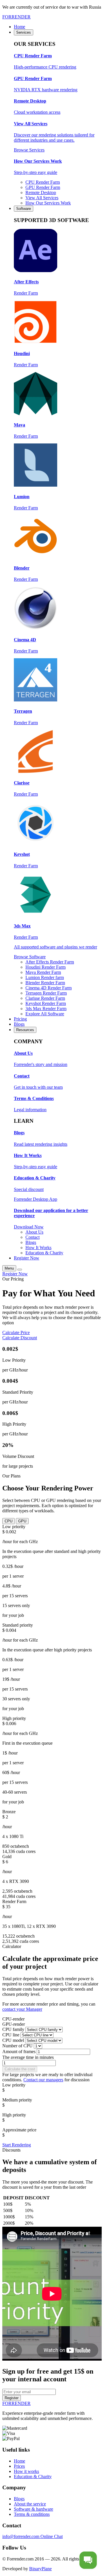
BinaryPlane (40, 2569)
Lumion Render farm (45, 977)
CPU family (13, 2029)
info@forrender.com (21, 2536)
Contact (32, 1237)
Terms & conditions (32, 2514)
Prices (19, 2466)
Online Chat (52, 2536)
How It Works (38, 1248)
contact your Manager (22, 2009)
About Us (34, 1232)
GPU (22, 1521)
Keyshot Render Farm (46, 1003)
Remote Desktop (41, 192)
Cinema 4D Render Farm (49, 988)
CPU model (13, 2040)
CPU (9, 1521)
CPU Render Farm (43, 182)
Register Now (15, 1274)
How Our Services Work (48, 203)
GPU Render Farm (43, 187)
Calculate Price (16, 1332)
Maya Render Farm (43, 972)
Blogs (31, 1242)
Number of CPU (17, 2046)
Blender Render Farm (45, 983)
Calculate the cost (20, 2069)
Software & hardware (34, 2509)
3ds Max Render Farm (46, 1009)
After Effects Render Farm (50, 962)
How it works (26, 2471)
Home (19, 2461)
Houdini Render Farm (45, 967)
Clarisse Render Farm (45, 998)
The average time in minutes (28, 2057)
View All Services (42, 198)
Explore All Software (45, 1014)
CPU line (11, 2035)
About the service (30, 2504)
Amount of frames (19, 2051)
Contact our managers (43, 2080)
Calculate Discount (20, 1338)
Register (12, 2398)
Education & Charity (44, 1253)
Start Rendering (17, 2145)
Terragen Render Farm (46, 993)
